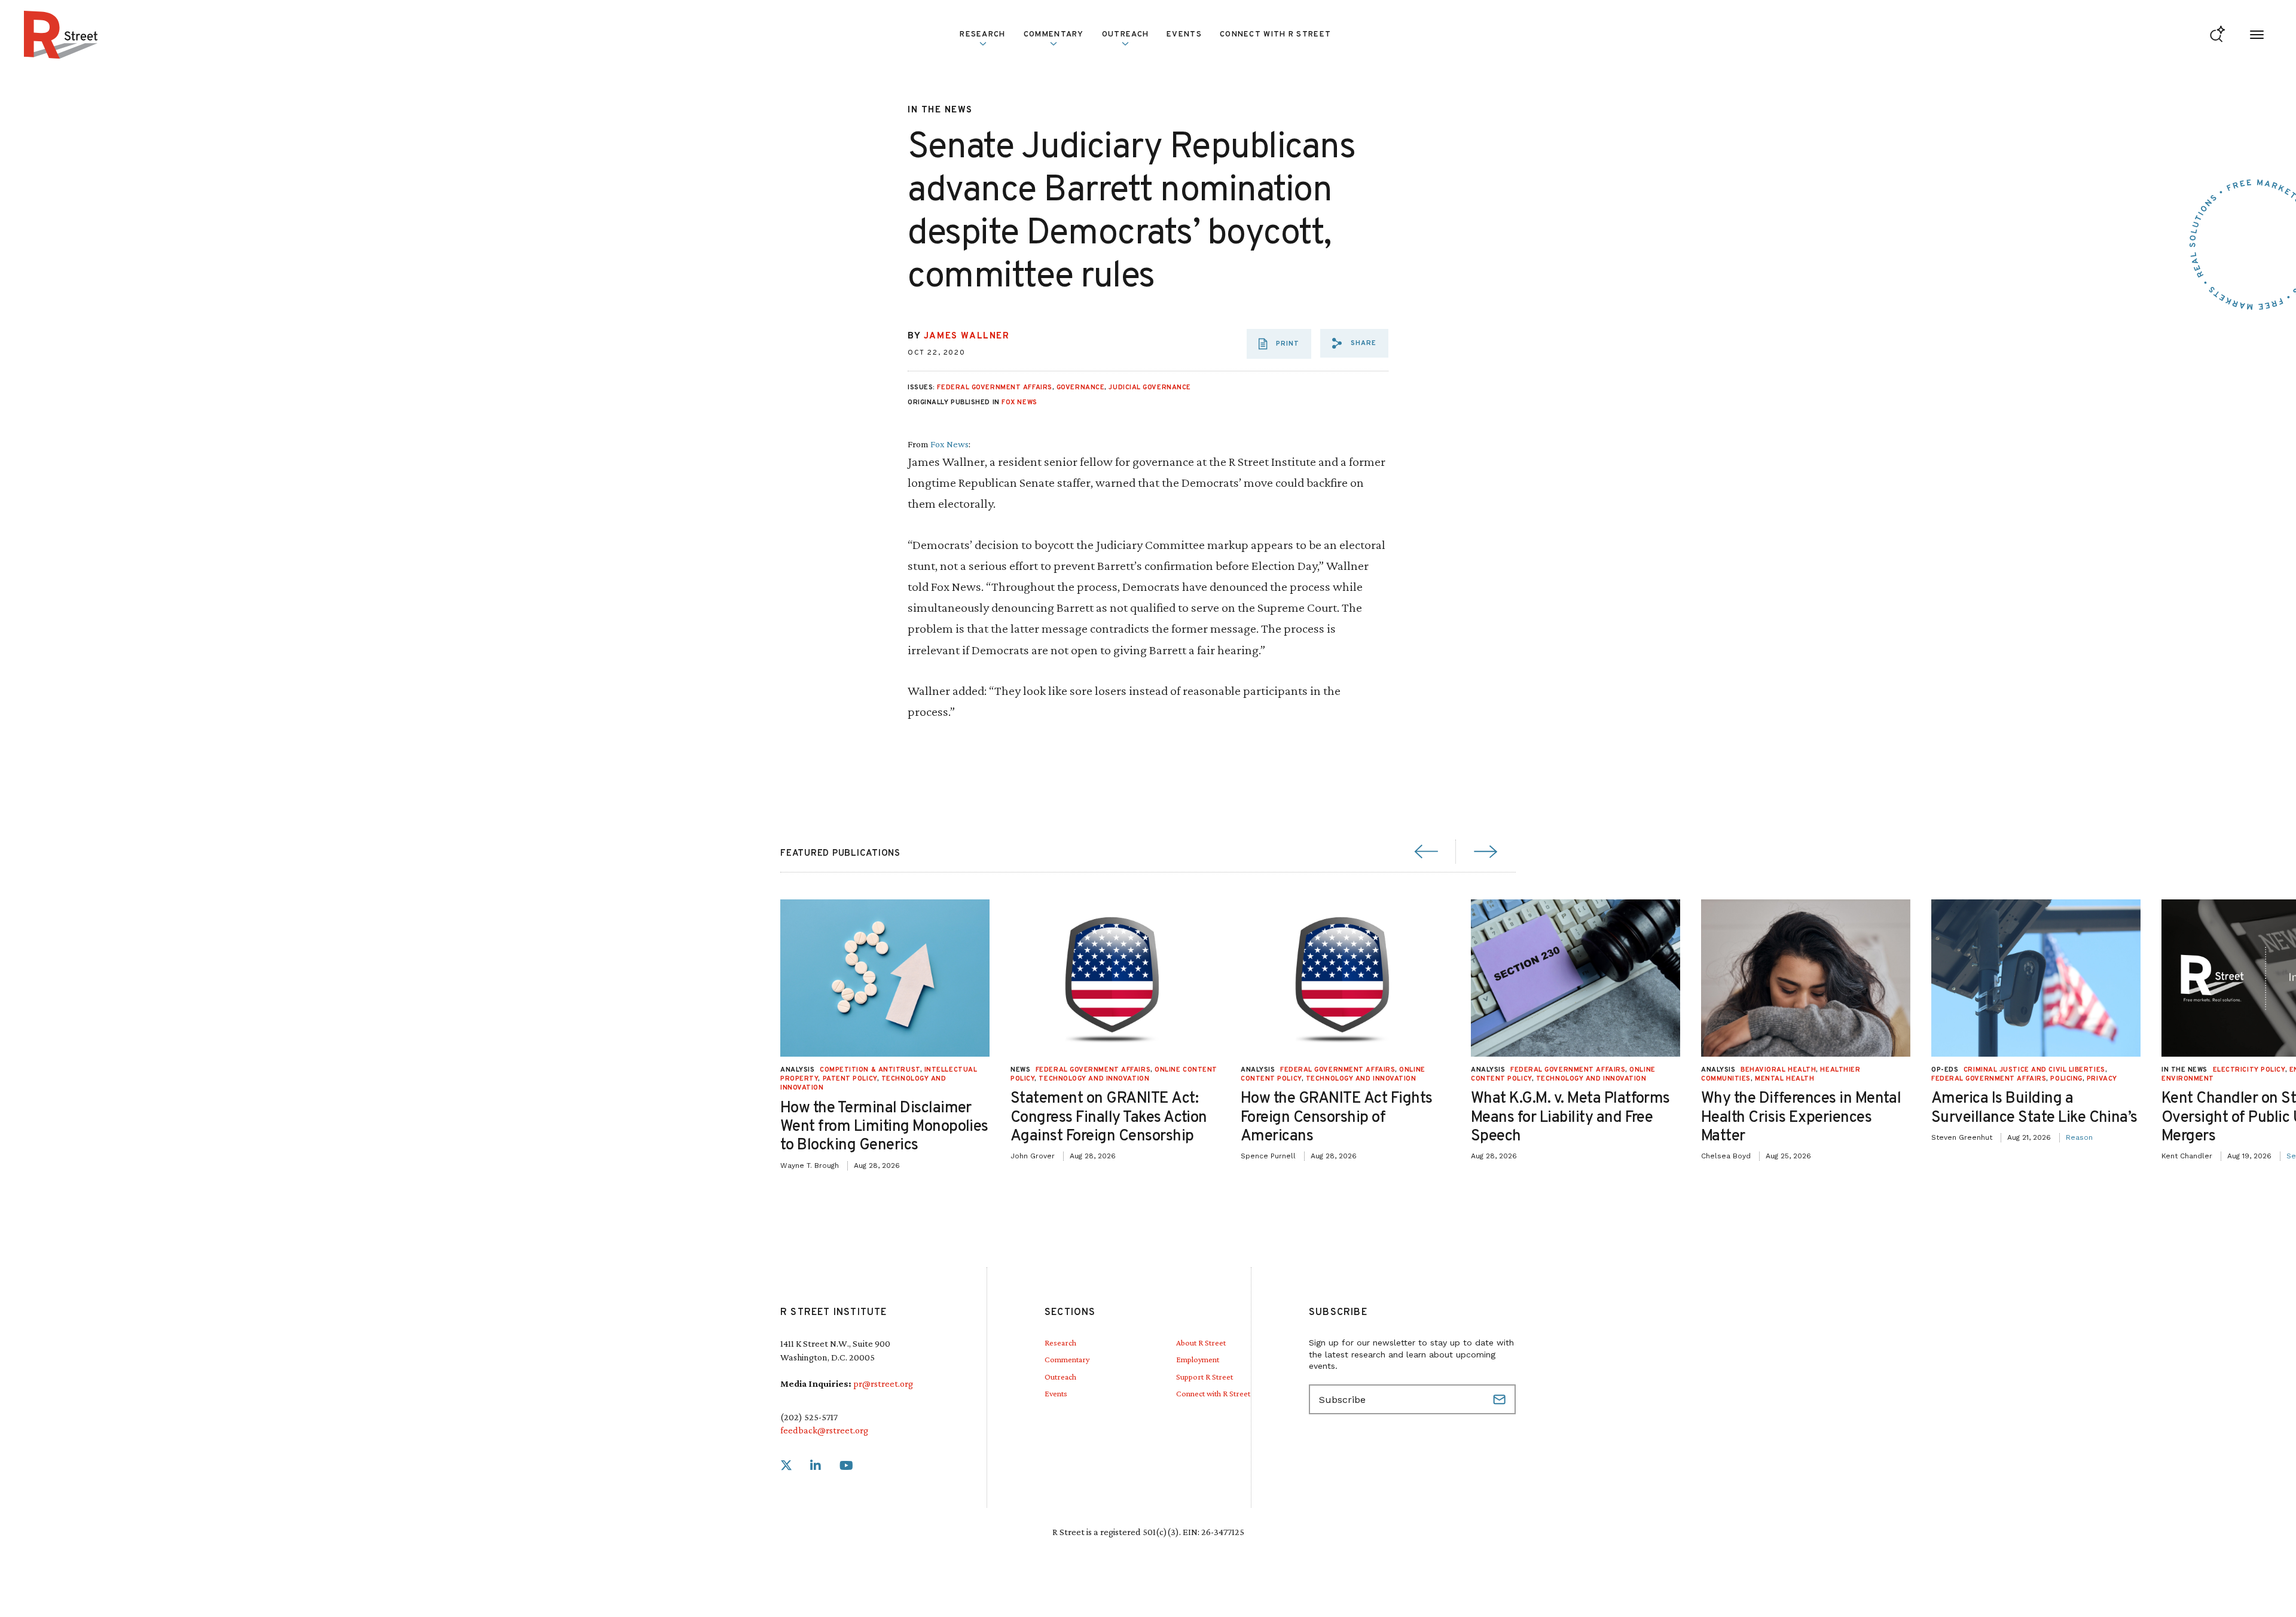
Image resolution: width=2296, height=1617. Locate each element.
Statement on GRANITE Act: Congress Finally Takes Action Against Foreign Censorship (1109, 1117)
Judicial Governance (1149, 388)
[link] (786, 1466)
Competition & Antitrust (870, 1070)
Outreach (1125, 35)
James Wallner (967, 336)
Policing (2066, 1079)
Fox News (1019, 402)
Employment (1198, 1359)
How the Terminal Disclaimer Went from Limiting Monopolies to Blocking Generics (884, 1127)
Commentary (1067, 1359)
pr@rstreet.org (883, 1383)
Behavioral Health (1778, 1070)
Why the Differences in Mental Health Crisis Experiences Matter (1801, 1117)
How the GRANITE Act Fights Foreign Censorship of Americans (1336, 1117)
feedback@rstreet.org (824, 1430)
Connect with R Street (1275, 35)
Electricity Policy (2249, 1070)
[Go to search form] (2217, 35)
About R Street (1201, 1343)
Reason (2079, 1137)
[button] (1354, 343)
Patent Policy (850, 1079)
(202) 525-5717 (809, 1417)
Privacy (2102, 1079)
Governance (1081, 388)
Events (1184, 35)
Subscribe (1501, 1399)
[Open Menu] (2257, 35)
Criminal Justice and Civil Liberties (2034, 1070)
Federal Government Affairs (994, 388)
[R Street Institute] (61, 35)
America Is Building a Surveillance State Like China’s (2034, 1108)
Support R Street (1205, 1377)
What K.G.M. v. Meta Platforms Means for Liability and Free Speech (1570, 1117)
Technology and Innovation (1094, 1079)
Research (1060, 1343)
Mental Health (1784, 1079)
